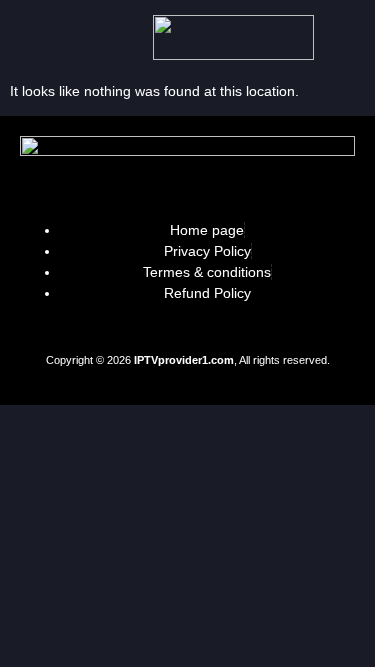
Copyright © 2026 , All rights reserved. (188, 360)
